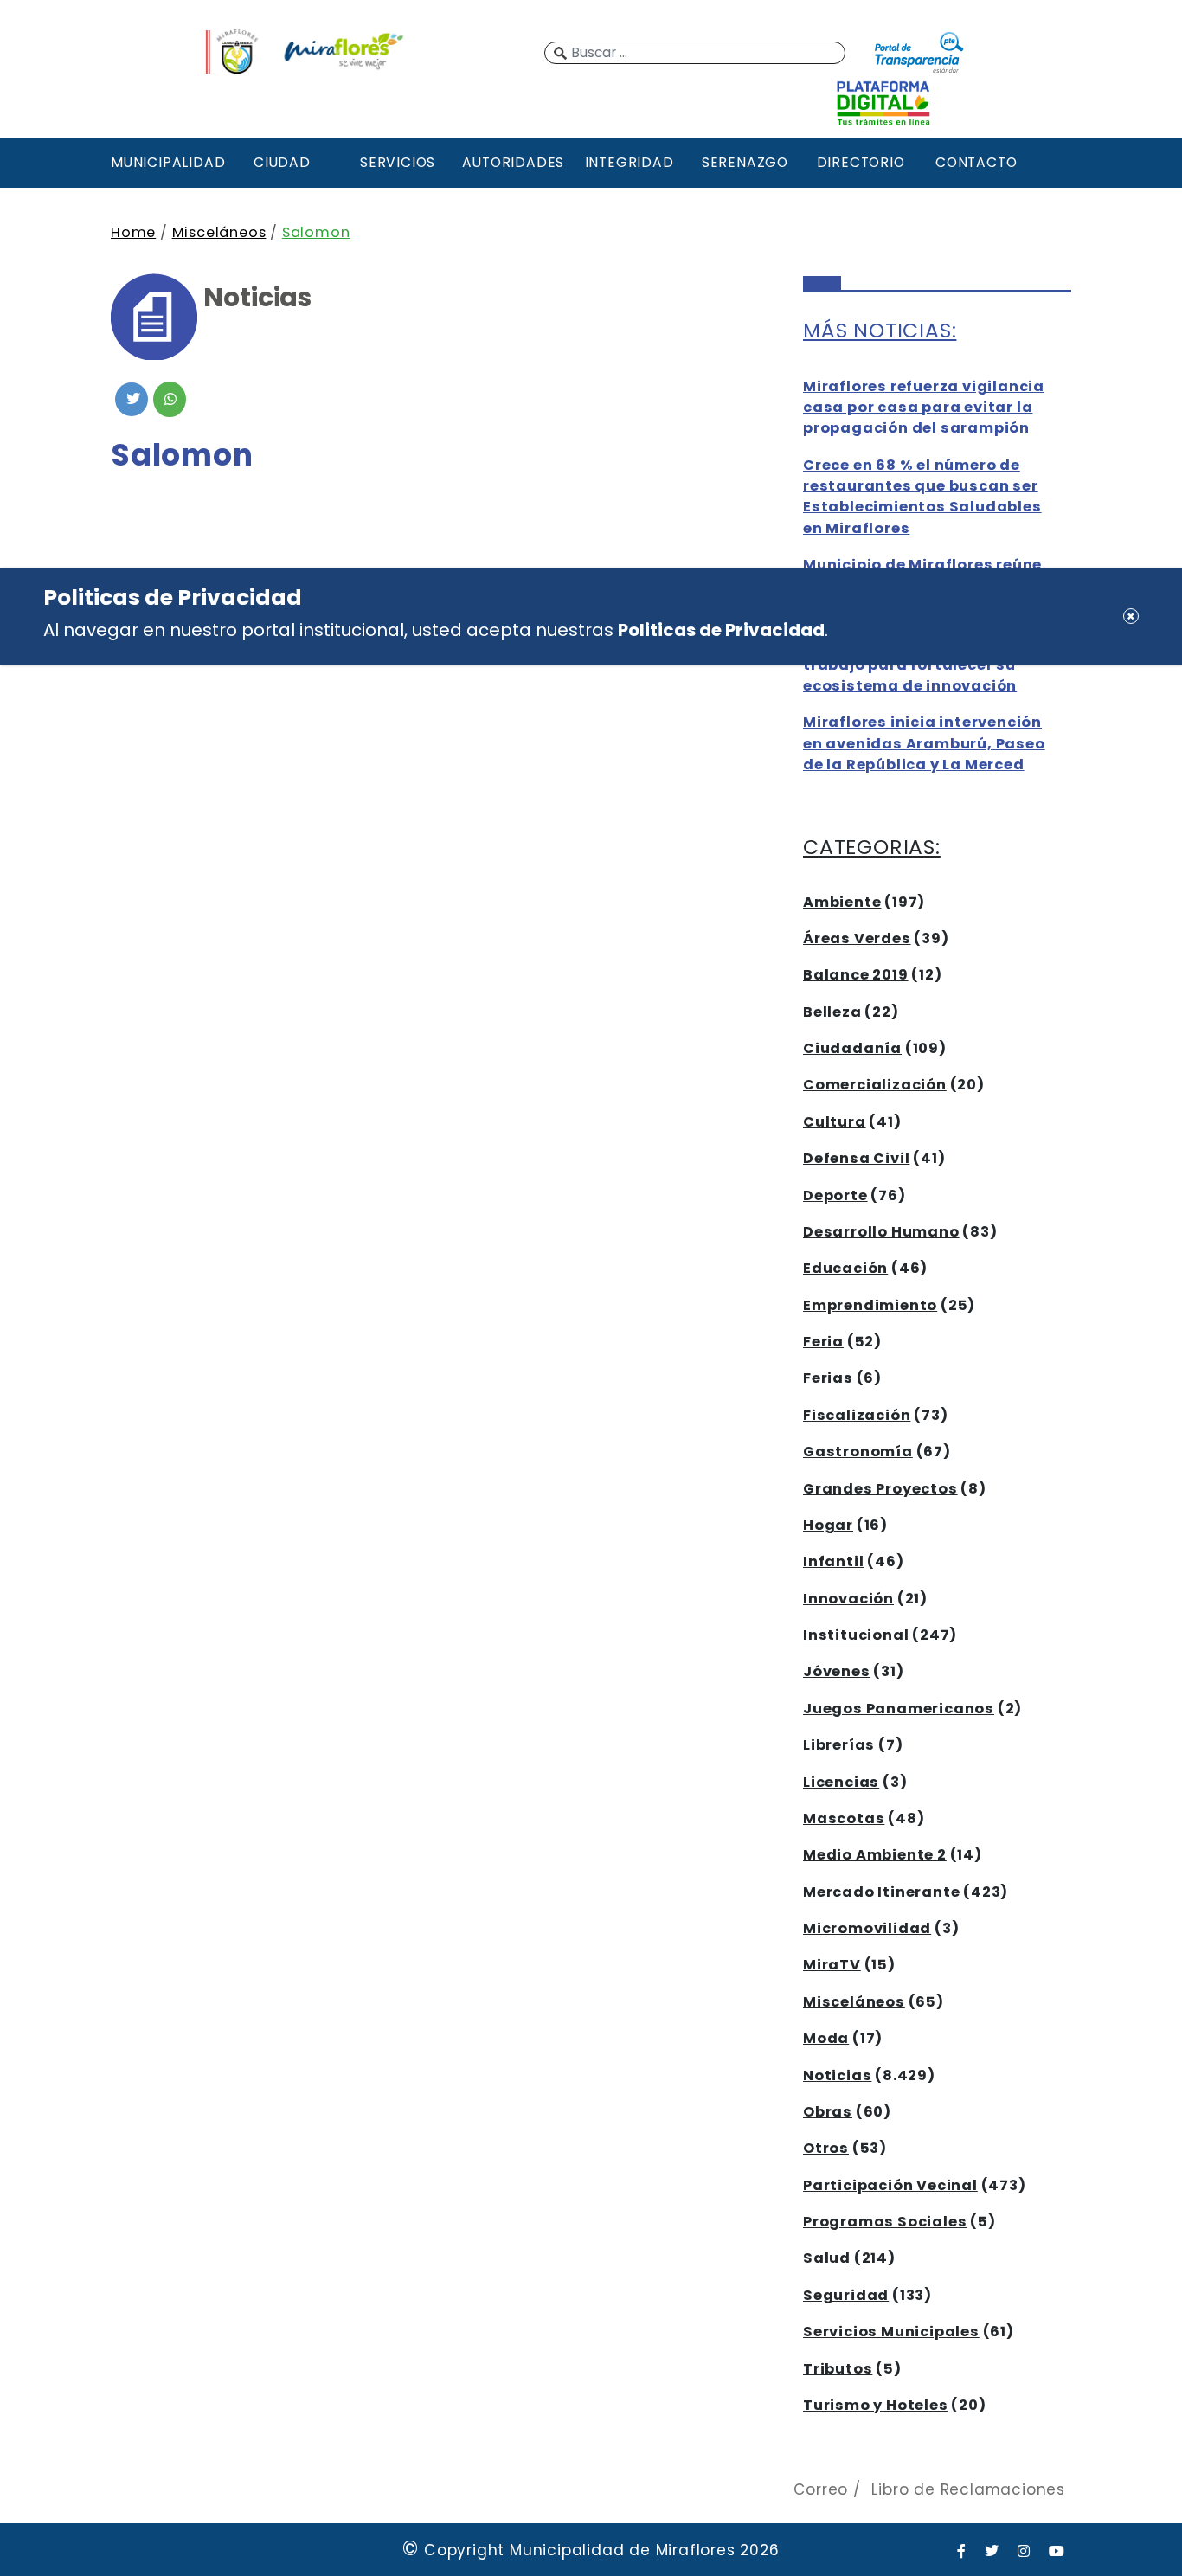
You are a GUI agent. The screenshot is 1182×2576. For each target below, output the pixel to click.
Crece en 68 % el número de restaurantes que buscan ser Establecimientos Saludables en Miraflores (922, 497)
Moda (826, 2038)
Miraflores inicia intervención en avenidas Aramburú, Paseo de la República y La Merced (924, 743)
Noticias (837, 2075)
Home (133, 232)
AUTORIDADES (513, 162)
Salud (827, 2258)
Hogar (828, 1525)
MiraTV (832, 1965)
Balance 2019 (856, 975)
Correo (821, 2489)
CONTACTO (976, 162)
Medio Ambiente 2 (875, 1855)
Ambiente (842, 902)
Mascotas (844, 1818)
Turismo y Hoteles (876, 2405)
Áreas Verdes (857, 938)
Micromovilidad (867, 1928)
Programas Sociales (885, 2222)
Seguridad (846, 2295)
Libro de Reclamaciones (968, 2489)
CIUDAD (282, 162)
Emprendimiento (870, 1305)
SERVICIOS (398, 162)
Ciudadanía (852, 1048)
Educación (845, 1268)
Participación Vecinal (890, 2185)
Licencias (841, 1782)
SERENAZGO (745, 162)
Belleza (832, 1012)
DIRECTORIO (861, 162)
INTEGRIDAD (630, 162)
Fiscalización (857, 1415)
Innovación (848, 1599)
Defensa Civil (856, 1158)
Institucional (856, 1635)
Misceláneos (219, 232)
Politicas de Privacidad (721, 630)
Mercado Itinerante (881, 1892)
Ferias (828, 1378)
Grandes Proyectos (880, 1489)
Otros (826, 2148)
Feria (823, 1342)
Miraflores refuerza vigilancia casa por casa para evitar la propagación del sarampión (924, 408)
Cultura (835, 1122)
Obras (828, 2112)
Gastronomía (858, 1452)
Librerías (839, 1745)
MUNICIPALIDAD (166, 162)
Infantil (833, 1561)
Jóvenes (837, 1671)
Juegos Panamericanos (899, 1709)
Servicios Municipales (891, 2332)
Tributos (838, 2369)
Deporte (835, 1195)
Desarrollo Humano (881, 1232)
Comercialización (875, 1085)
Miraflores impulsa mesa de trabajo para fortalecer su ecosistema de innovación (916, 665)
